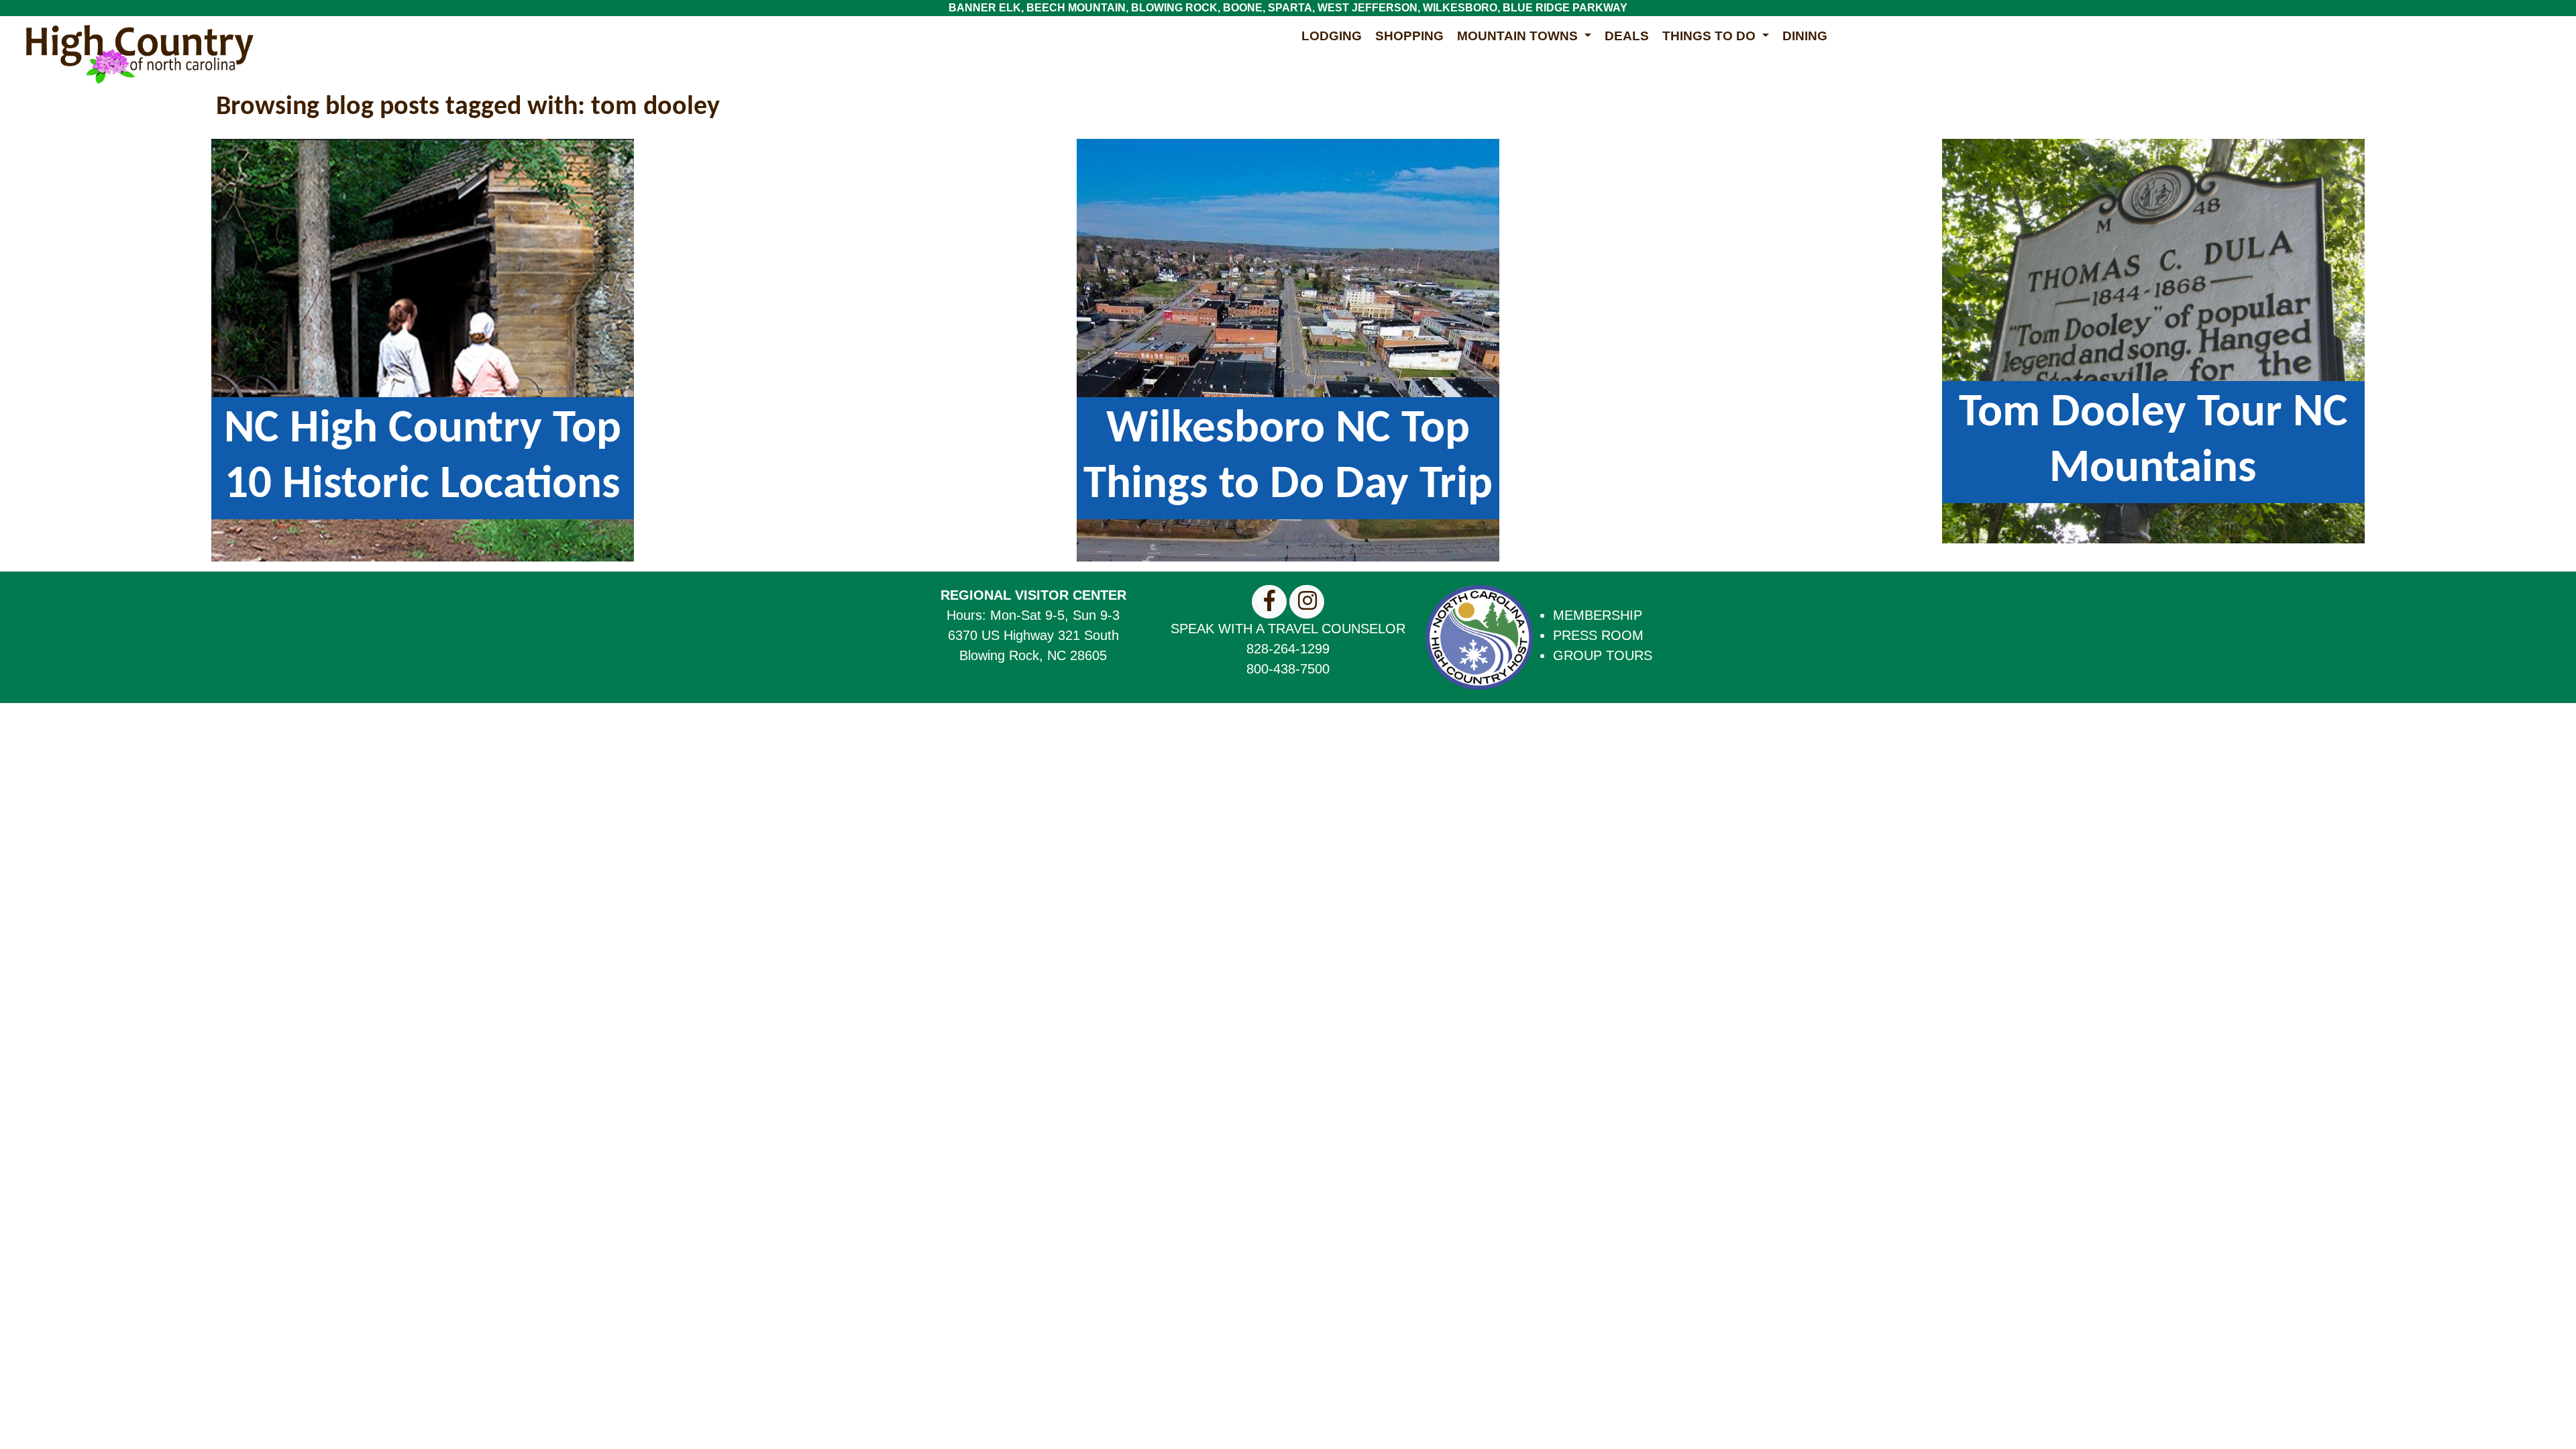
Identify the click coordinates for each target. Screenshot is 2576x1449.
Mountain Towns (1519, 36)
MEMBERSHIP (1598, 615)
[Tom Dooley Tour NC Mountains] (2153, 340)
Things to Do (1711, 36)
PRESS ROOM (1598, 635)
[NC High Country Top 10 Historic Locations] (423, 349)
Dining (1805, 36)
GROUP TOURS (1603, 655)
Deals (1627, 36)
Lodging (1332, 36)
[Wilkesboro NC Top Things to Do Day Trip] (1288, 349)
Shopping (1409, 36)
